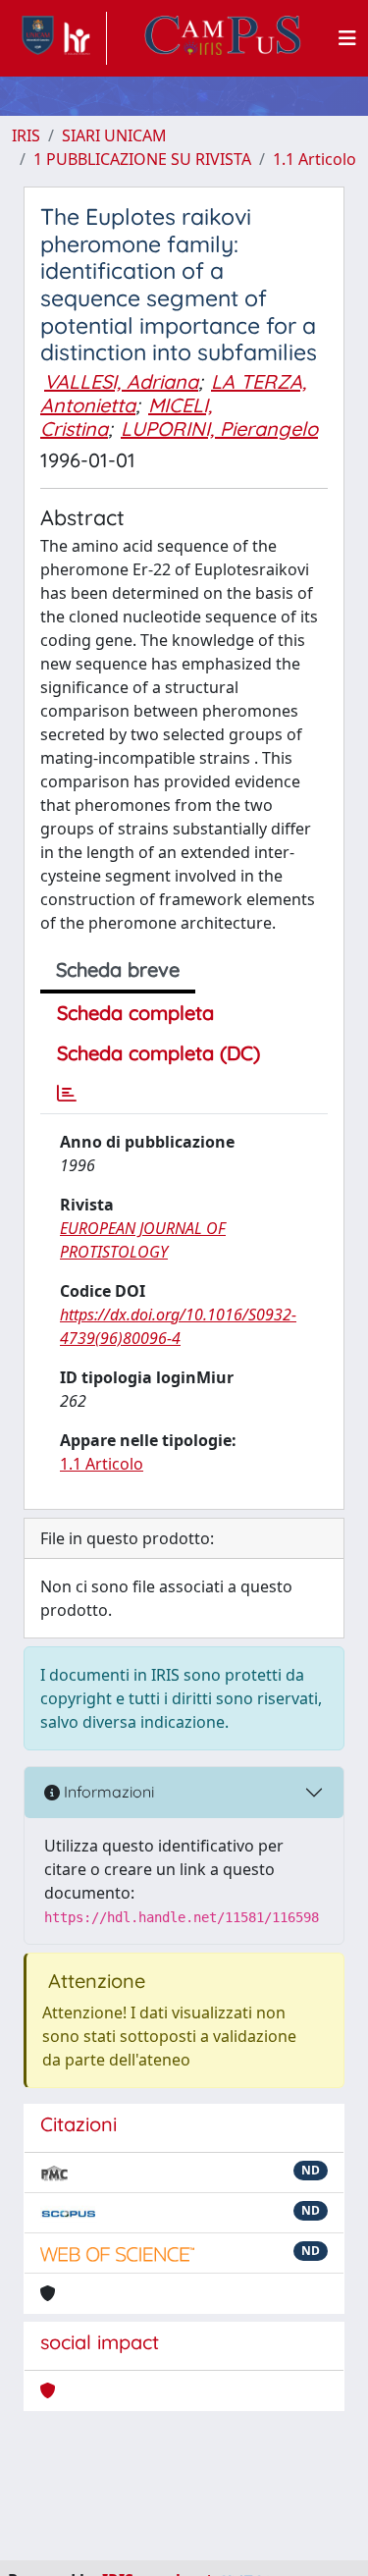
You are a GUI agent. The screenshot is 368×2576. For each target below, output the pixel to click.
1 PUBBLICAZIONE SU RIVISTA (142, 159)
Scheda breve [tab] (118, 969)
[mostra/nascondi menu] (347, 38)
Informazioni (107, 1792)
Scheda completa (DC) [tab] (158, 1053)
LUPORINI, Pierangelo (219, 429)
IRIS (26, 135)
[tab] (67, 1094)
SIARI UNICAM (114, 135)
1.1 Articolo (315, 159)
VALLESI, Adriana (121, 381)
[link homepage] (59, 38)
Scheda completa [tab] (135, 1013)
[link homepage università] (223, 38)
